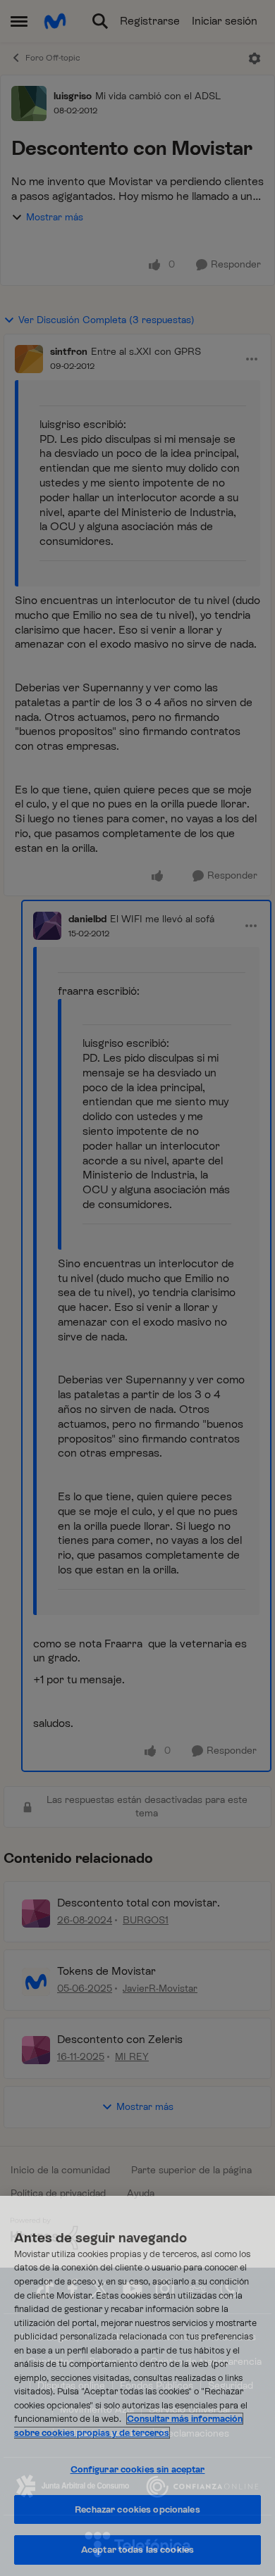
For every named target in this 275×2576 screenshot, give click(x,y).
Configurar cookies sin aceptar (138, 2469)
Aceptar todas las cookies (137, 2550)
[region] (137, 2386)
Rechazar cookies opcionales (137, 2509)
